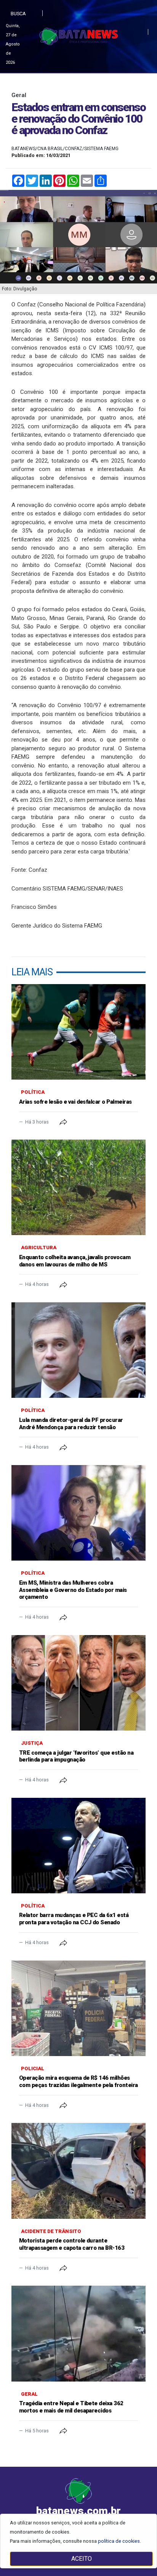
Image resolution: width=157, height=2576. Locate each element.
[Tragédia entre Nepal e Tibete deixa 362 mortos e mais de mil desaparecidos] (78, 2333)
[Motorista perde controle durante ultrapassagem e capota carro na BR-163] (78, 2171)
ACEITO (82, 2559)
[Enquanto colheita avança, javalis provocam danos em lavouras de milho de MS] (78, 1187)
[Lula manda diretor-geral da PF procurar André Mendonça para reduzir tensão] (78, 1350)
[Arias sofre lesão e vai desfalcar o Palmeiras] (78, 1032)
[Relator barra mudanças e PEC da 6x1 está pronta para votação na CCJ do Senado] (78, 1846)
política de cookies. (119, 2541)
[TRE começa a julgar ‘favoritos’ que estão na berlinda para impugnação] (78, 1683)
